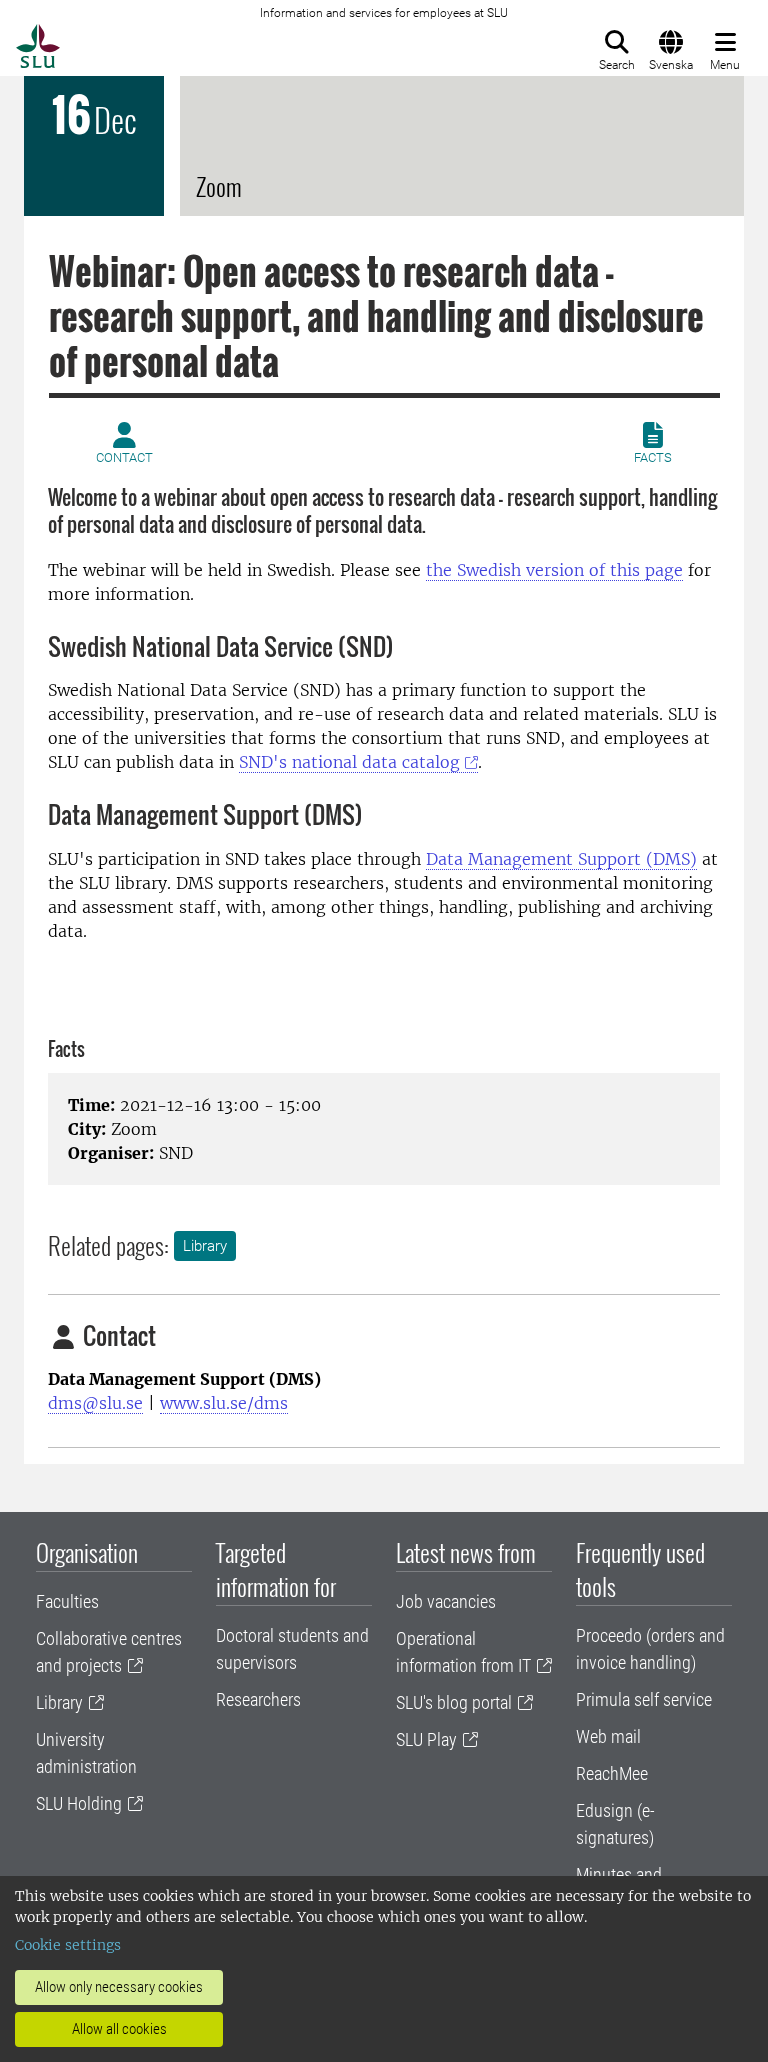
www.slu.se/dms (224, 1403)
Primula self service (644, 1699)
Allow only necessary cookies (119, 1987)
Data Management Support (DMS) (561, 859)
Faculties (67, 1601)
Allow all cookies (119, 2029)
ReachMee (612, 1773)
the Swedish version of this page (554, 570)
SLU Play (426, 1739)
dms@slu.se (95, 1403)
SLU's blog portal (454, 1702)
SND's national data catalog (349, 762)
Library (205, 1246)
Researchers (258, 1699)
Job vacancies (446, 1601)
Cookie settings (68, 1945)
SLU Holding (79, 1803)
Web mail (608, 1736)
